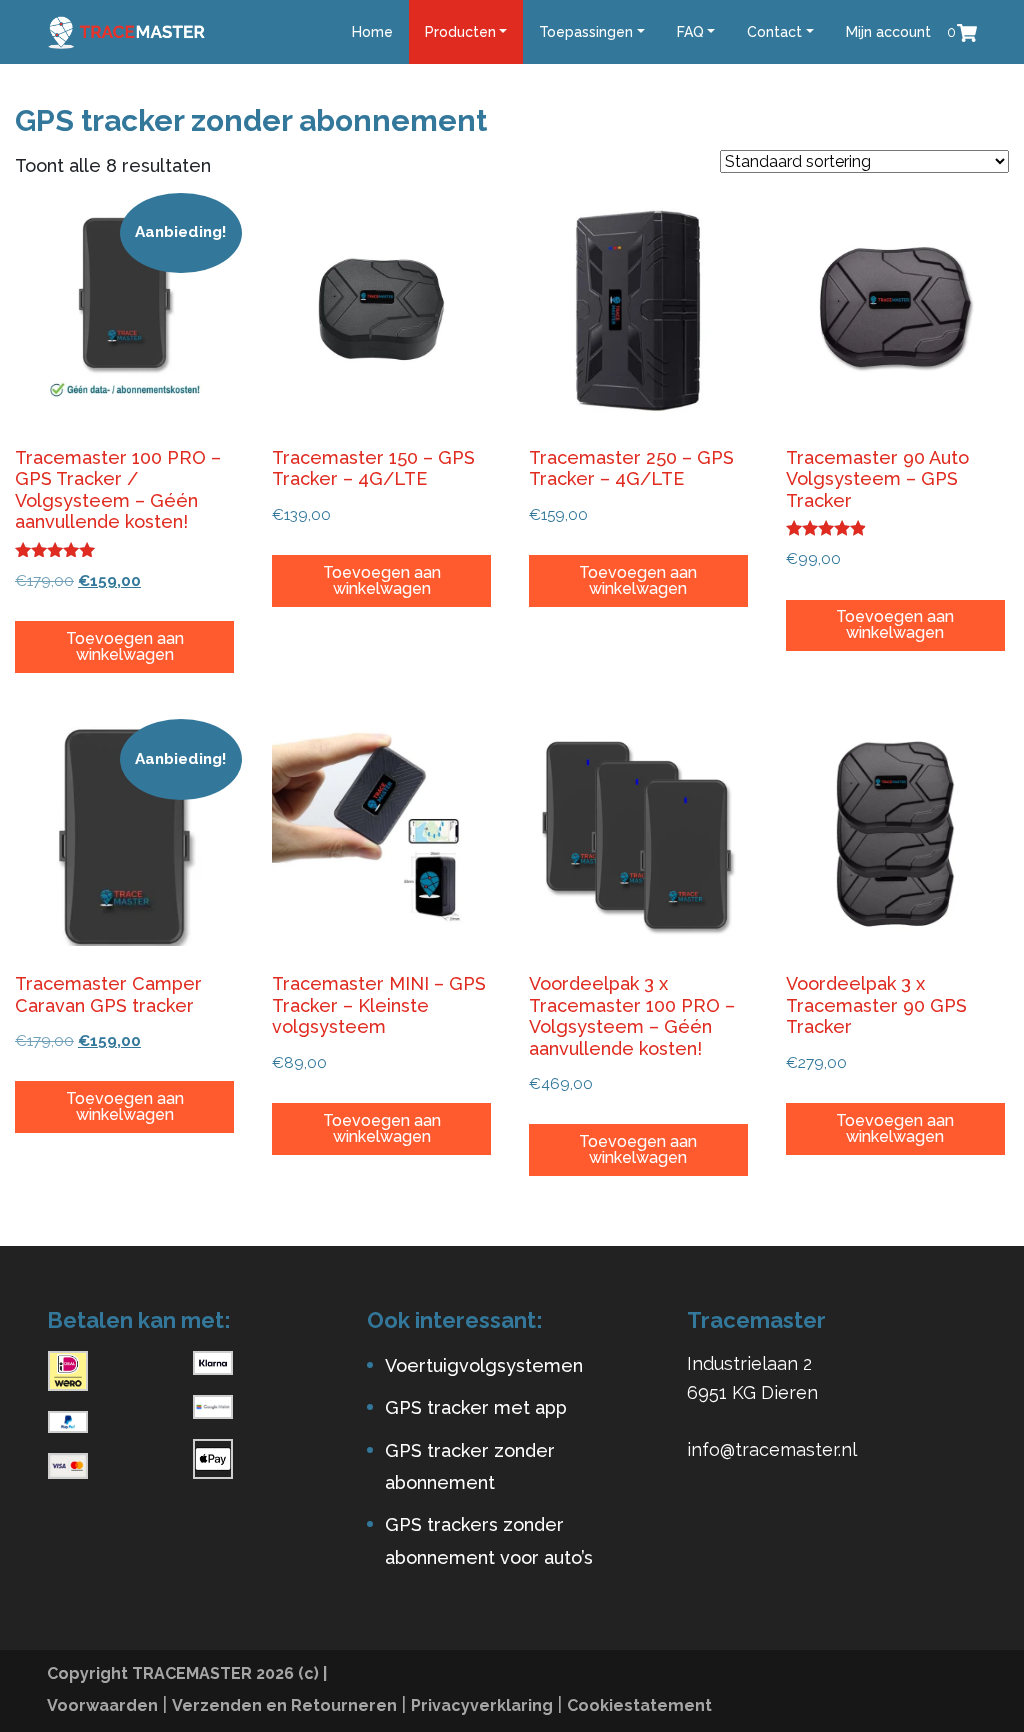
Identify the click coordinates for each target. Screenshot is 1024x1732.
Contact (774, 32)
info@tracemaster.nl (772, 1449)
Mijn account (888, 32)
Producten (460, 32)
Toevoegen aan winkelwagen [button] (125, 646)
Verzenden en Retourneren (284, 1705)
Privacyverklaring (482, 1705)
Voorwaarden (102, 1705)
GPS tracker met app (476, 1407)
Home (372, 32)
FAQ (690, 32)
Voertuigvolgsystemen (484, 1365)
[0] (967, 31)
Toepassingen (586, 32)
